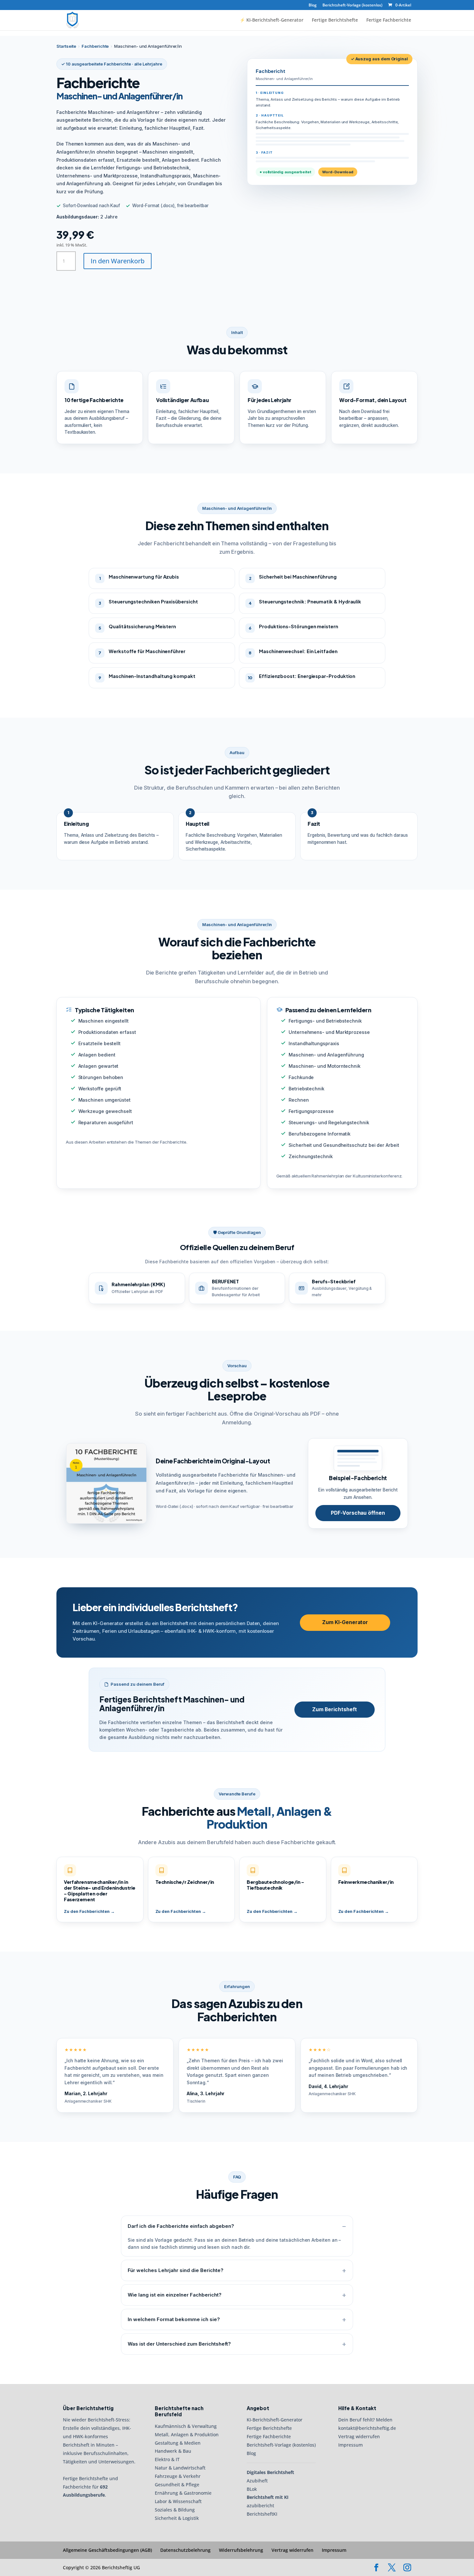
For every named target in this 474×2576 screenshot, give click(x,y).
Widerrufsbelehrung (241, 2550)
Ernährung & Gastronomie (183, 2493)
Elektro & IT (167, 2459)
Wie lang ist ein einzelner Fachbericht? (175, 2295)
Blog (313, 5)
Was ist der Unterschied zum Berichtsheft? (179, 2344)
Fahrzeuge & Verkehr (178, 2476)
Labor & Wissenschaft (178, 2501)
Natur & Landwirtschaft (180, 2468)
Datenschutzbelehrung (185, 2550)
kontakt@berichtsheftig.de (367, 2428)
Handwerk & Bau (173, 2451)
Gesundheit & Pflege (177, 2485)
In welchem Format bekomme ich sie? (174, 2319)
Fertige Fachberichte (389, 20)
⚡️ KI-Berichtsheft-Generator (272, 20)
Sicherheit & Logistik (177, 2518)
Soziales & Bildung (175, 2510)
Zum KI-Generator (345, 1622)
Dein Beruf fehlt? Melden (365, 2420)
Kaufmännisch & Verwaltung (186, 2426)
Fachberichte (95, 46)
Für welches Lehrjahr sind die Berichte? (176, 2270)
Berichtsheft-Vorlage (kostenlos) (352, 5)
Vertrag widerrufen (359, 2436)
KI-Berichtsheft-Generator (275, 2420)
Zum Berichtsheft (335, 1709)
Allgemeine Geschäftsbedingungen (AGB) (107, 2550)
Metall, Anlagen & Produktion (187, 2435)
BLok (252, 2489)
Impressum (351, 2445)
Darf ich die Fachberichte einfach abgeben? (181, 2226)
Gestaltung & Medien (178, 2443)
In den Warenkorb (118, 261)
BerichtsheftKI (262, 2514)
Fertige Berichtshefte (335, 20)
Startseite (66, 46)
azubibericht (260, 2505)
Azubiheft (257, 2481)
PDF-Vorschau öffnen (358, 1513)
